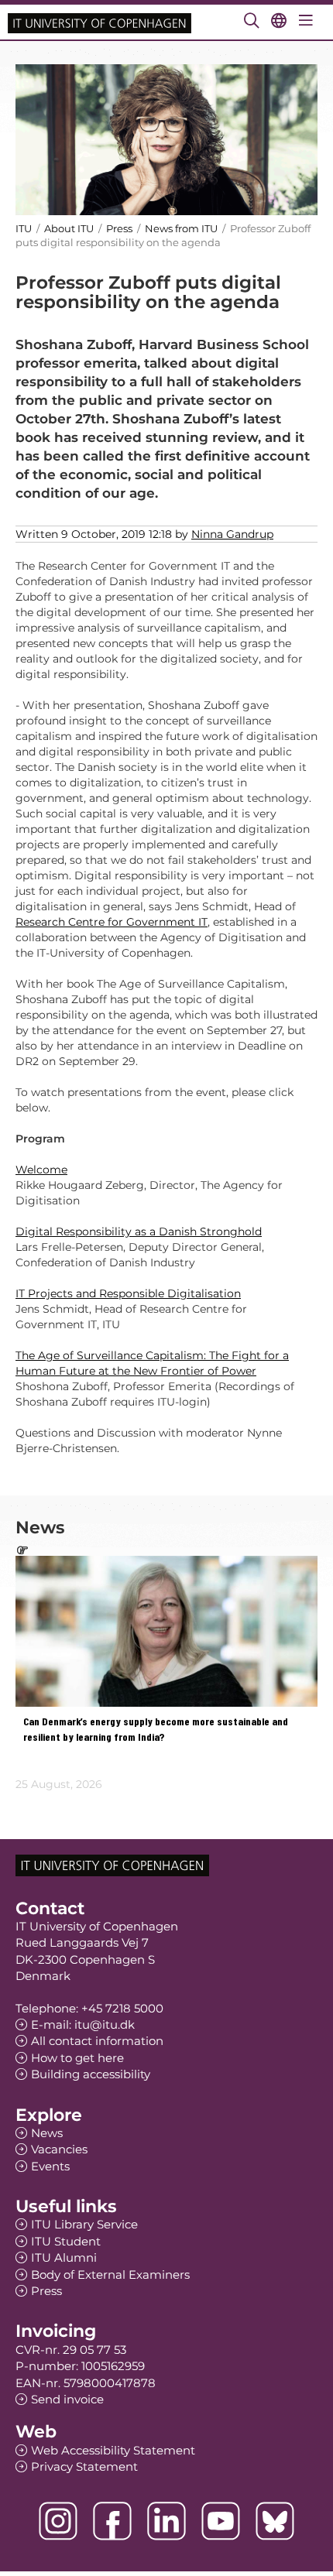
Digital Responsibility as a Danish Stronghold (139, 1231)
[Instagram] (58, 2521)
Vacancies (59, 2149)
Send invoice (67, 2399)
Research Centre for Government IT (112, 922)
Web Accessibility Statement (113, 2450)
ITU (24, 228)
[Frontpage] (100, 22)
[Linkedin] (166, 2521)
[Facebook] (112, 2521)
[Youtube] (221, 2521)
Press (120, 228)
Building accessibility (91, 2074)
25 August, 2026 (59, 1784)
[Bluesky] (275, 2521)
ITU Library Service (84, 2224)
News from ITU (181, 228)
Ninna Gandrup (232, 534)
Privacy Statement (84, 2466)
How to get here (77, 2058)
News (47, 2133)
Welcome (41, 1170)
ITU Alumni (64, 2257)
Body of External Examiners (110, 2275)
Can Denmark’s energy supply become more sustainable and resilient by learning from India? (156, 1730)
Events (50, 2166)
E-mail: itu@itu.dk (83, 2024)
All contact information (97, 2041)
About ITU (69, 228)
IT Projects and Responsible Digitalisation (128, 1293)
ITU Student (66, 2241)
